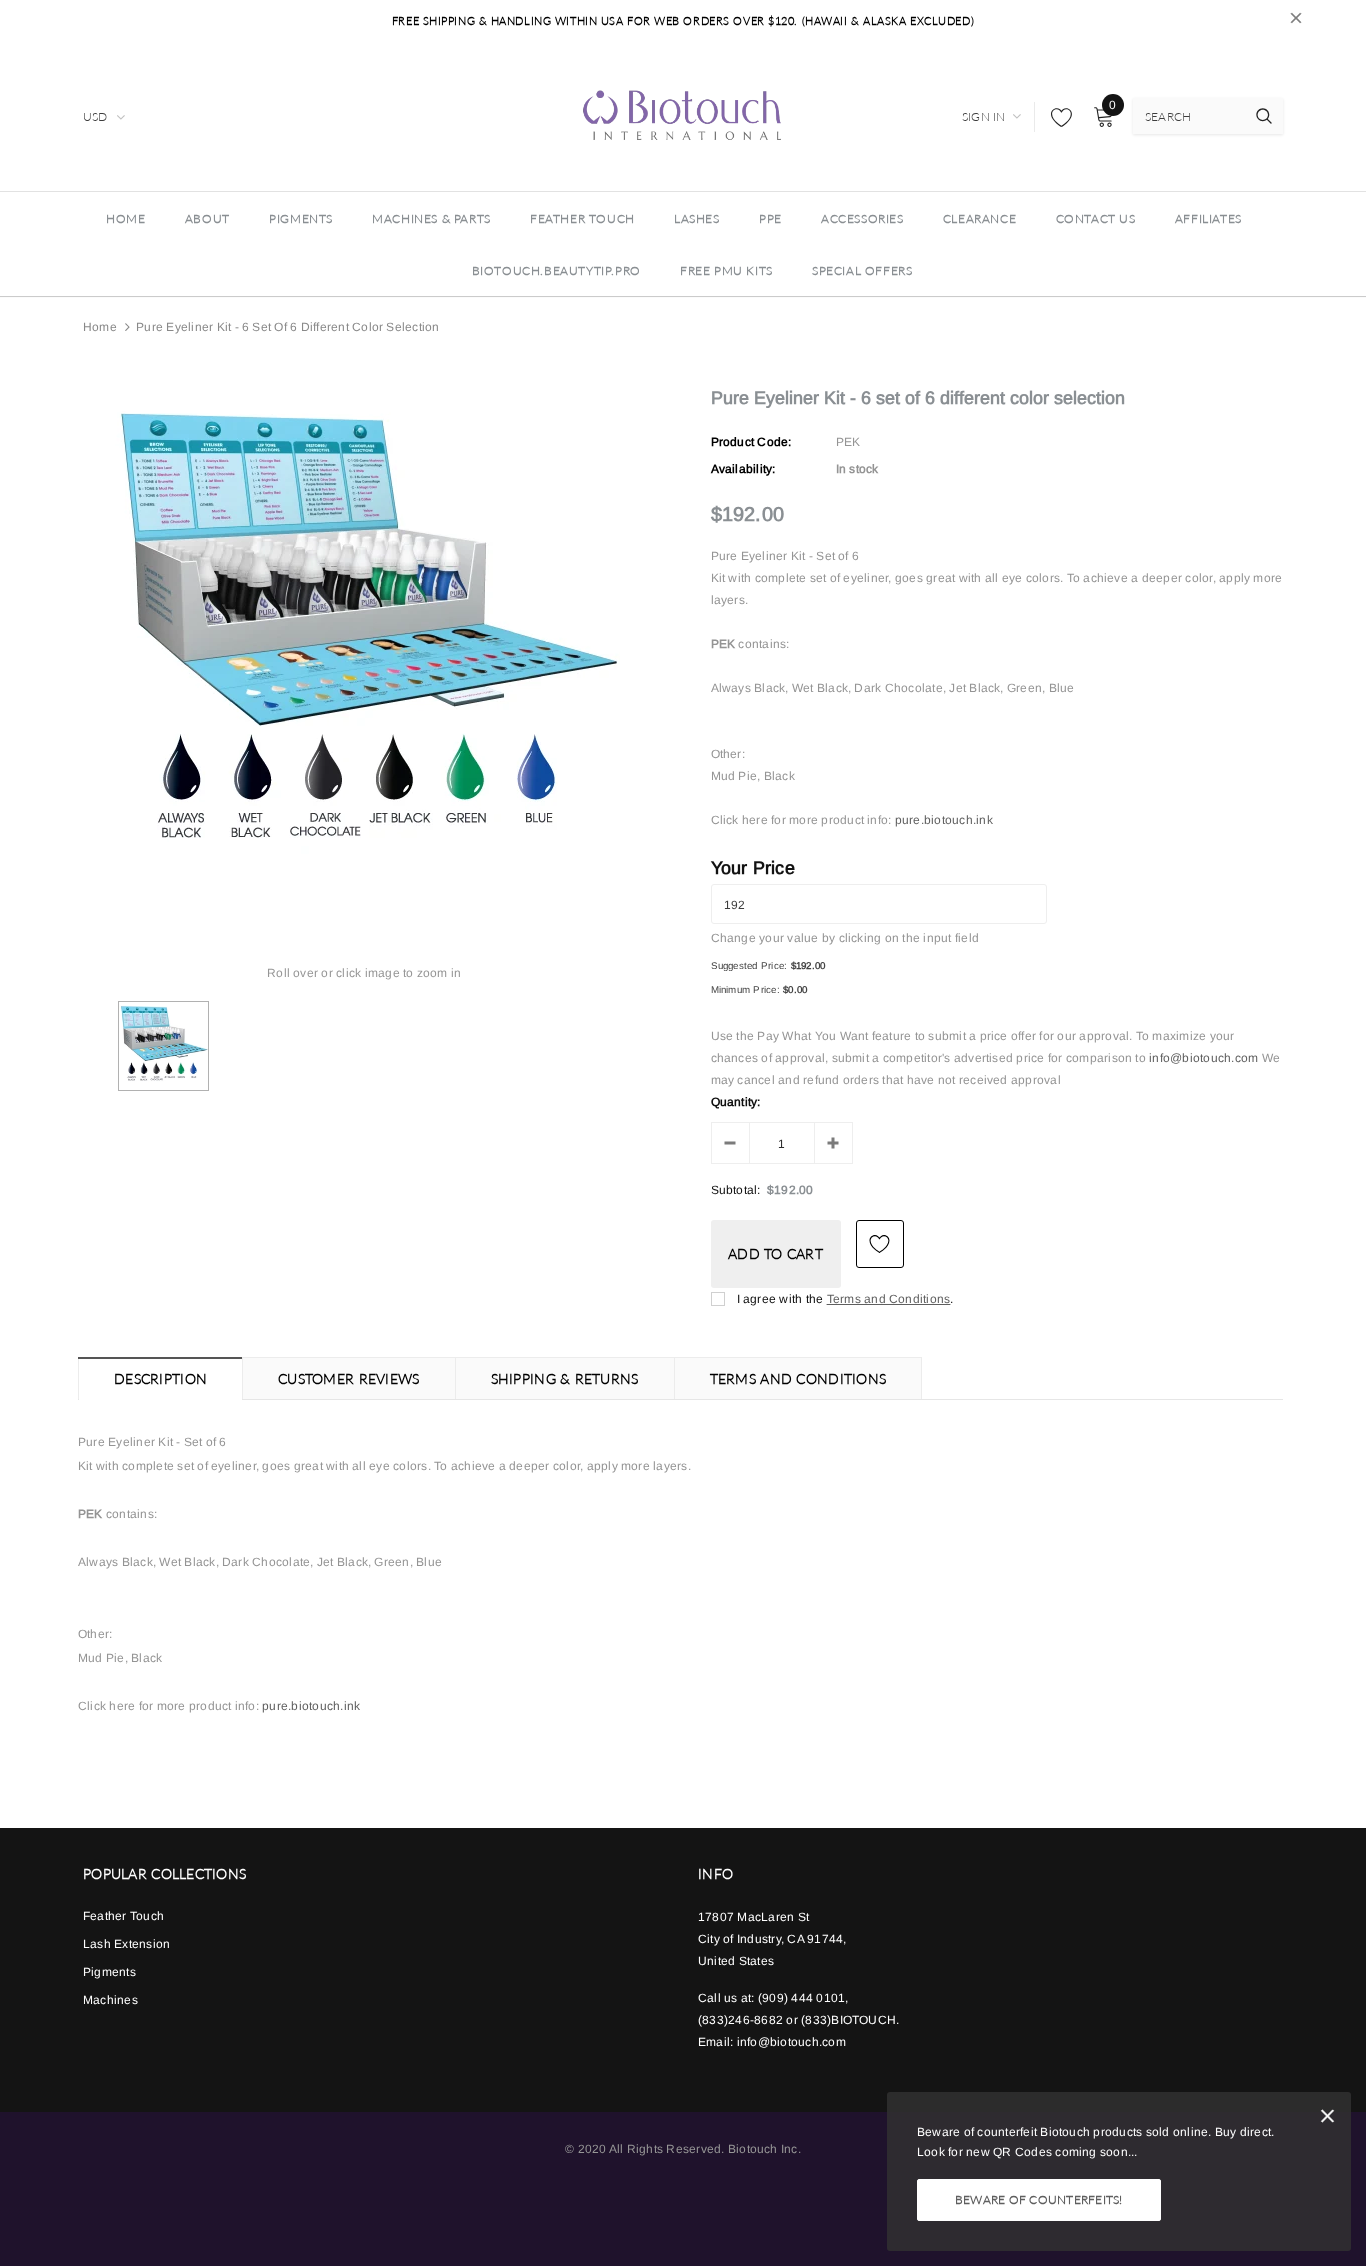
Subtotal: (736, 1190)
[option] (364, 641)
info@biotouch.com (1205, 1058)
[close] (1296, 21)
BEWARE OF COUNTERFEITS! (1039, 2199)
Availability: (743, 469)
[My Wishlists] (1056, 117)
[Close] (1327, 2119)
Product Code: (751, 442)
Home (100, 327)
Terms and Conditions (889, 1299)
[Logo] (683, 114)
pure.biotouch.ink (944, 820)
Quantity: (736, 1102)
